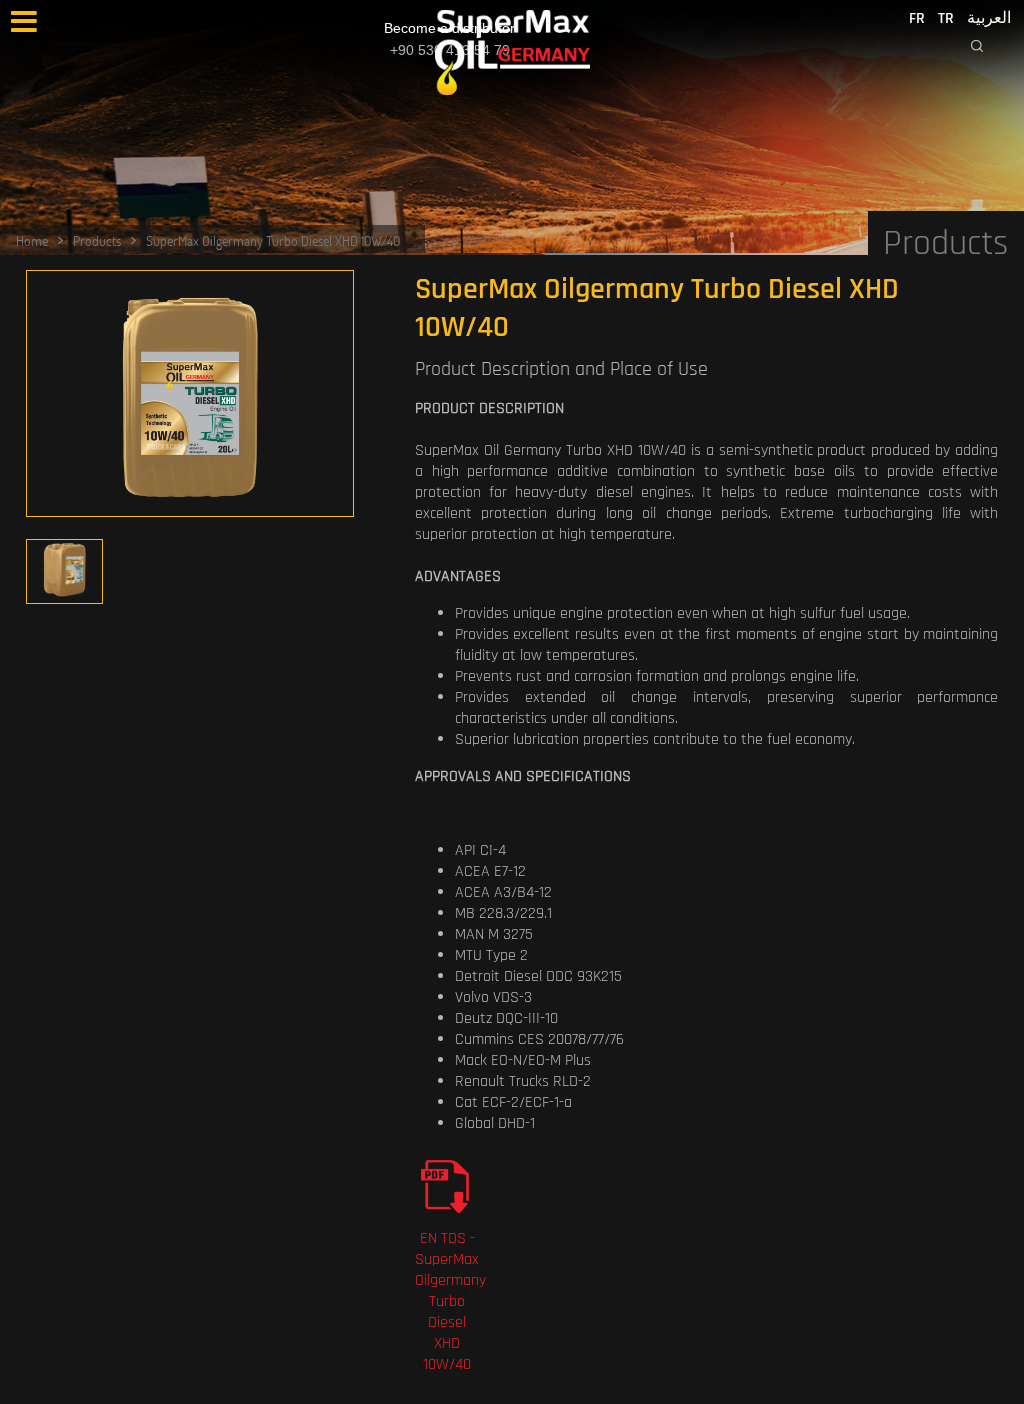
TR (946, 18)
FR (917, 18)
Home (32, 240)
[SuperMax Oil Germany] (512, 52)
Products (97, 240)
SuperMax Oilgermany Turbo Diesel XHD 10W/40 (273, 240)
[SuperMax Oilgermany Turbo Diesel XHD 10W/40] (190, 399)
